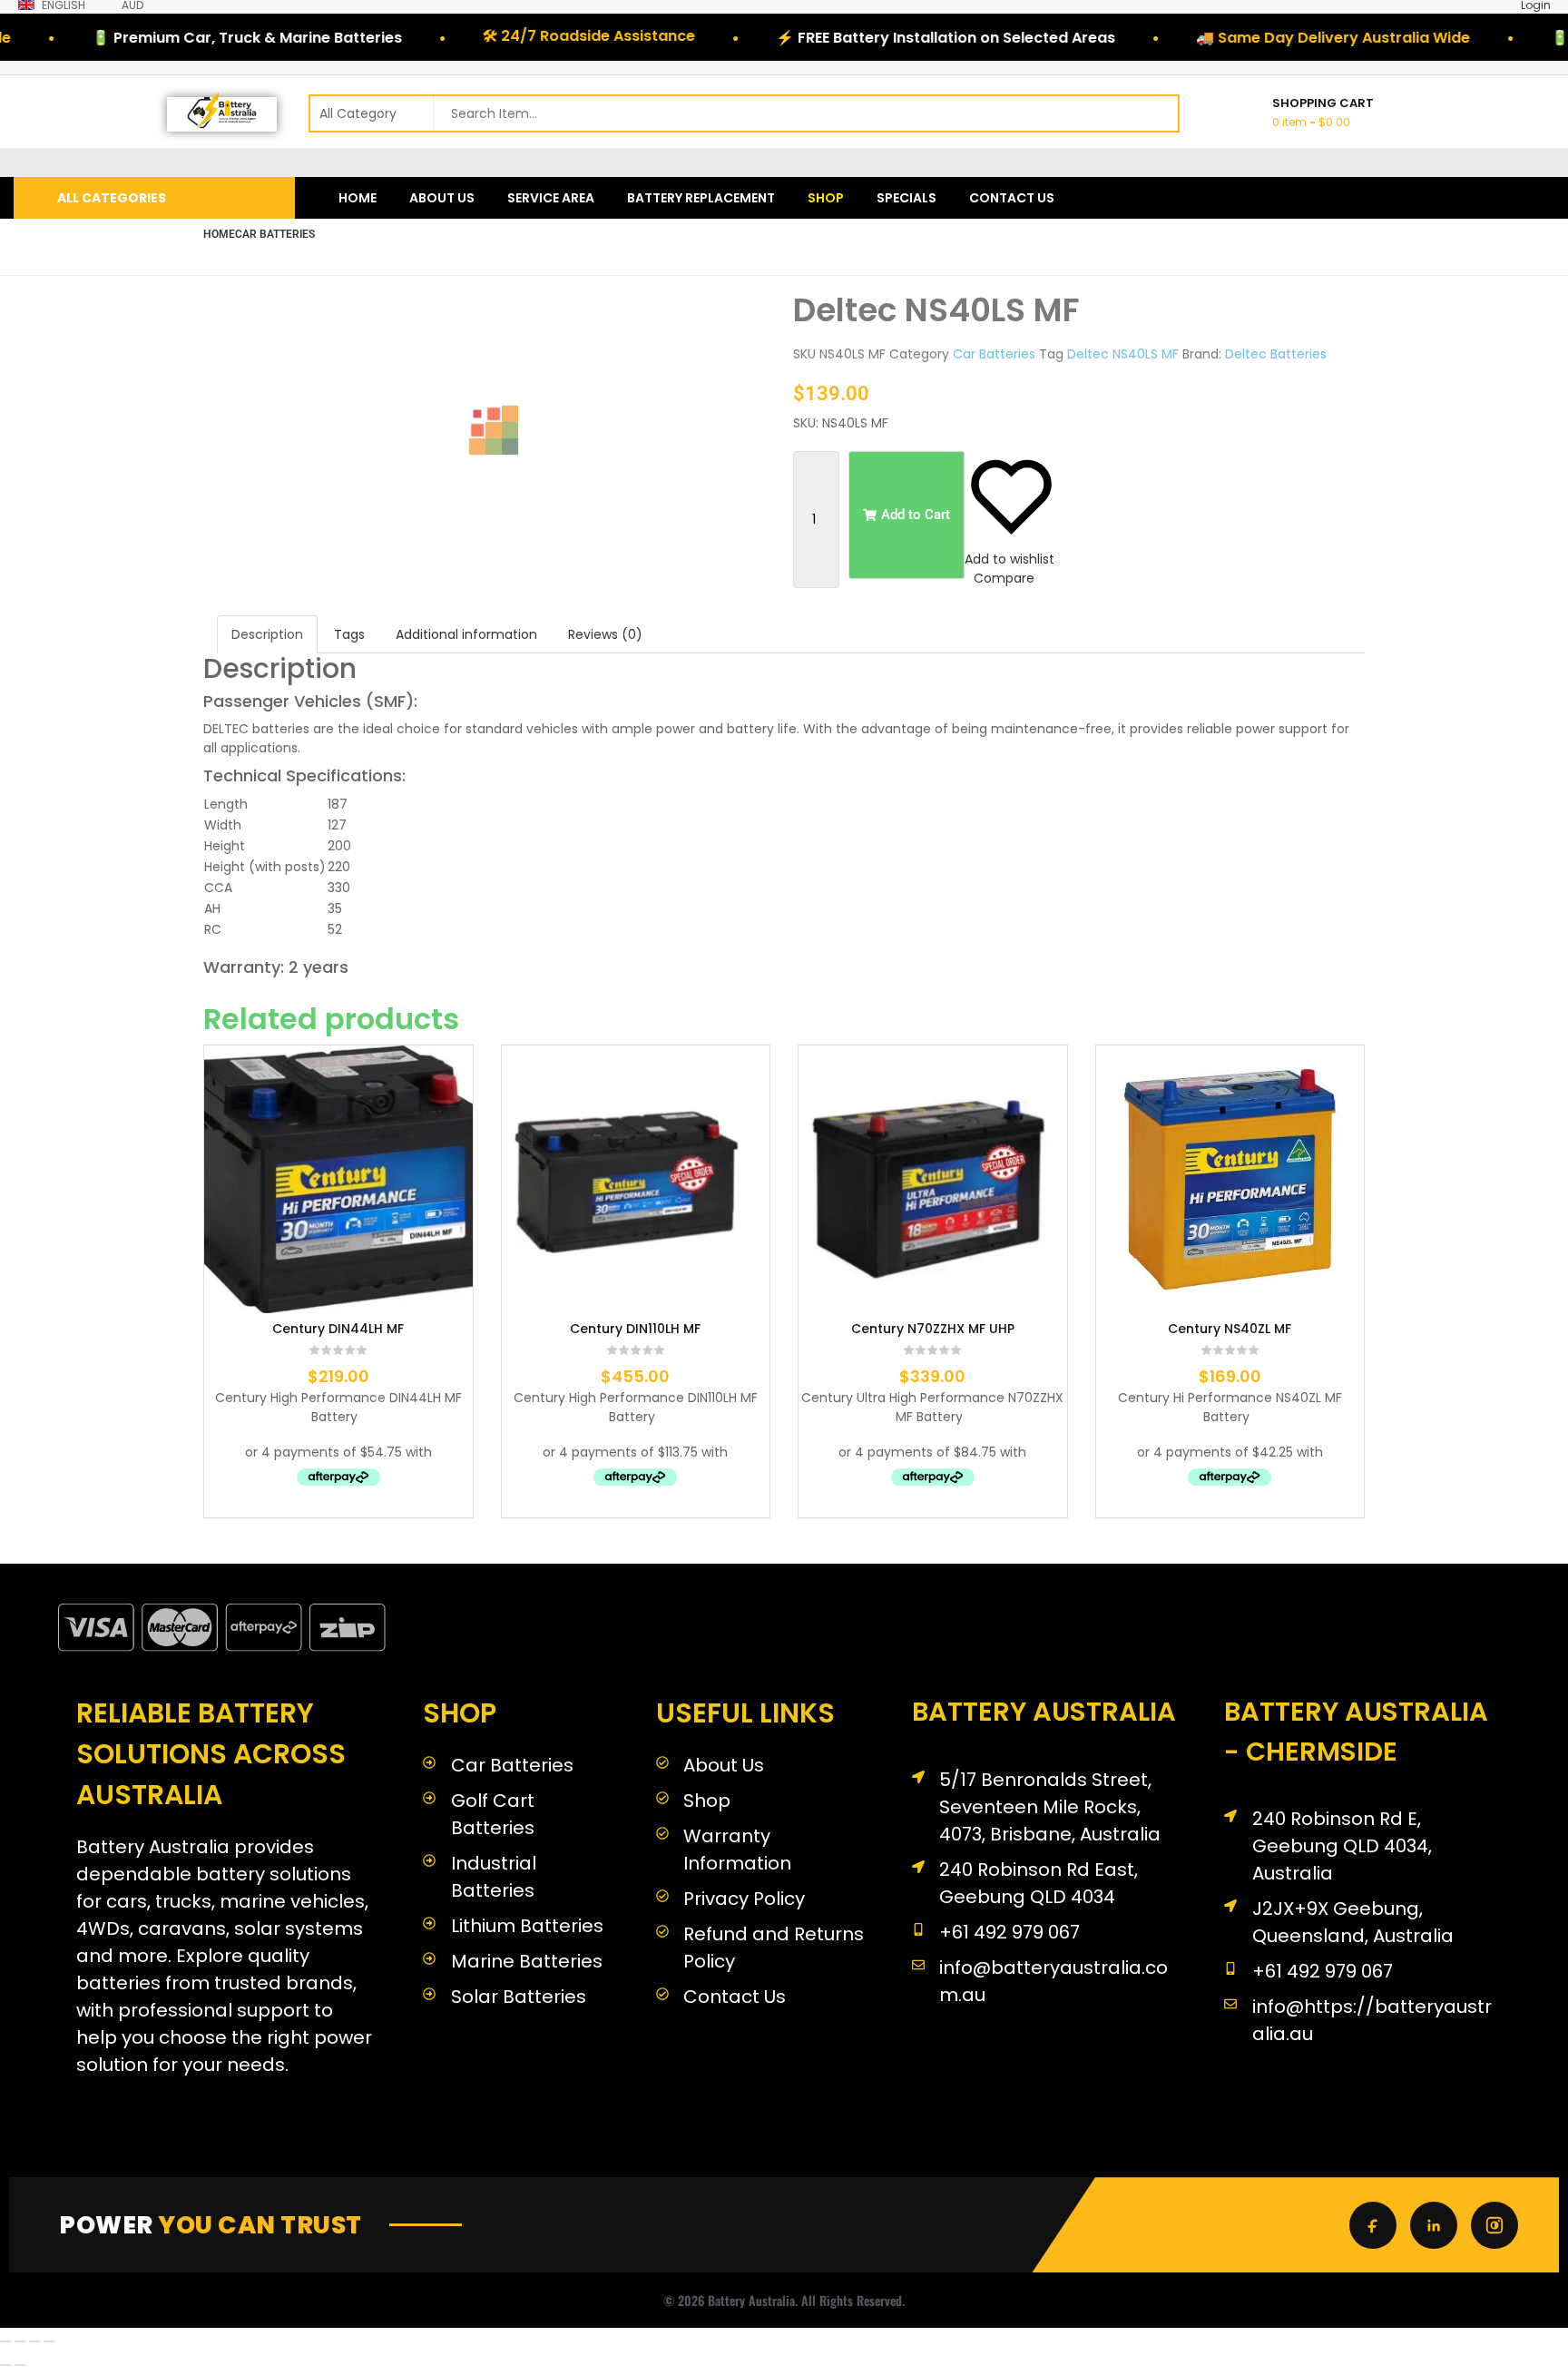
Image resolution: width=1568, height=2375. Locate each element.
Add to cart (259, 1336)
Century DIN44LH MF (338, 1329)
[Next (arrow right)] (20, 2365)
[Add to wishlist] (313, 1336)
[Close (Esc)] (49, 2341)
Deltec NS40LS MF (1123, 354)
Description (267, 634)
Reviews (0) (605, 634)
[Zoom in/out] (5, 2341)
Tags (349, 634)
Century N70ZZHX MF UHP (933, 1329)
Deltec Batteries (1276, 354)
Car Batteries (275, 234)
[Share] (34, 2341)
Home (219, 234)
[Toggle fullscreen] (20, 2341)
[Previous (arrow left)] (5, 2365)
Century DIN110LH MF (635, 1329)
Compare (1004, 578)
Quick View (418, 1336)
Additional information (466, 634)
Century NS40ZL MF (1230, 1329)
